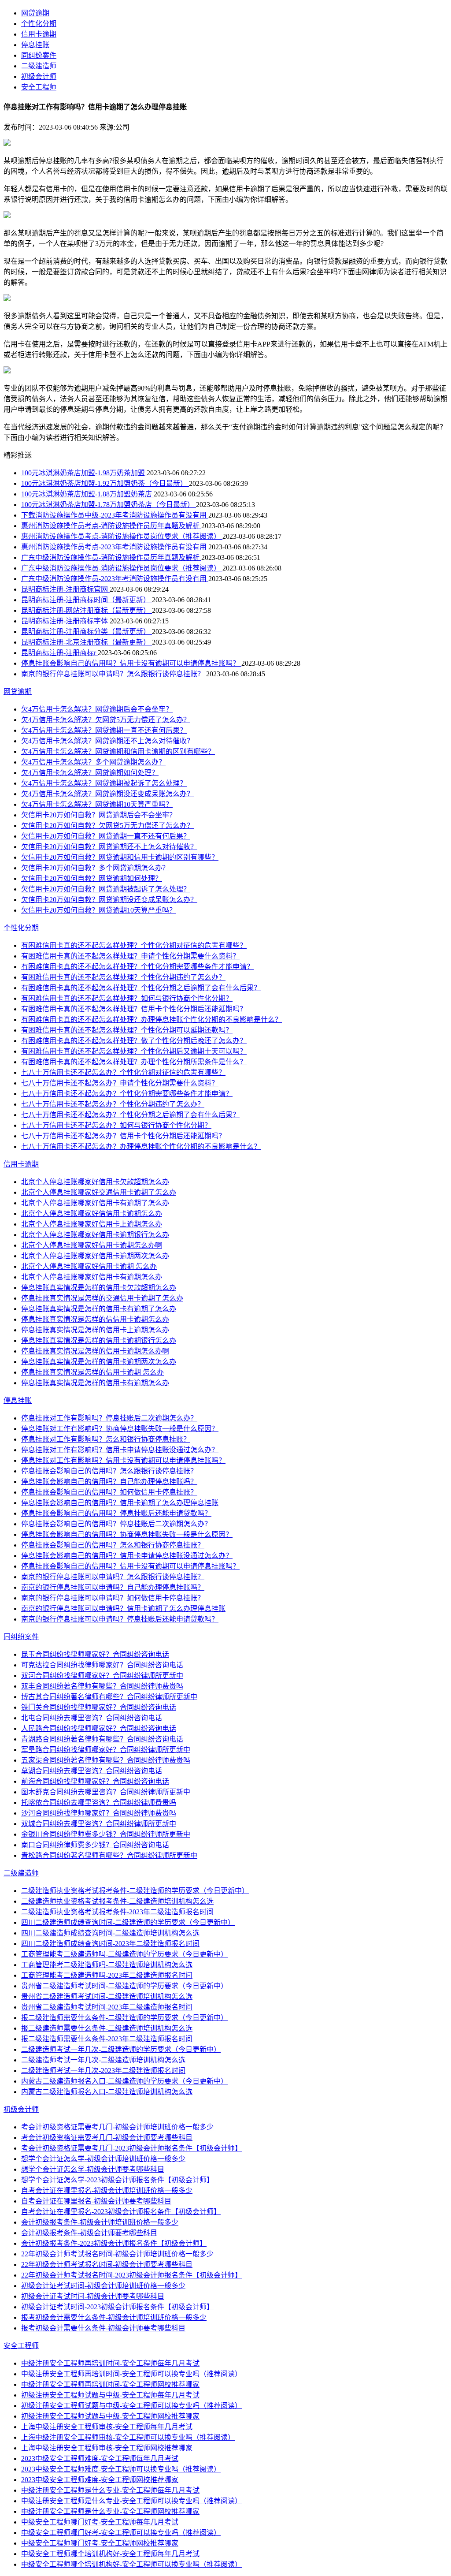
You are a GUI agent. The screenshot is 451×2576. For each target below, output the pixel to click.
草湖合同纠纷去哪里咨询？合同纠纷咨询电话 (92, 1771)
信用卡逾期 (39, 34)
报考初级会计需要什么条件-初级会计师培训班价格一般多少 (114, 2317)
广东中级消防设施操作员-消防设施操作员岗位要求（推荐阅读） (122, 568)
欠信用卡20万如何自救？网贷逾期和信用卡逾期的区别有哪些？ (120, 857)
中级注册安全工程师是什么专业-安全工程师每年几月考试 (110, 2490)
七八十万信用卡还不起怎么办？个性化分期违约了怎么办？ (113, 1104)
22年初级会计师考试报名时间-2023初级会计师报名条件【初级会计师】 (131, 2275)
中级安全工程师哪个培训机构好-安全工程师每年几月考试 (110, 2554)
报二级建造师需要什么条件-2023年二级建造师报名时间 (107, 2039)
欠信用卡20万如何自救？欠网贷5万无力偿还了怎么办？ (107, 826)
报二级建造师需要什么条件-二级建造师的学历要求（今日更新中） (124, 2018)
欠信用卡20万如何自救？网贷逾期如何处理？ (92, 878)
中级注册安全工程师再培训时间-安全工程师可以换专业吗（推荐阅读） (131, 2374)
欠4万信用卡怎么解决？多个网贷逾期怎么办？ (93, 762)
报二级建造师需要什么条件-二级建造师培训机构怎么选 (107, 2028)
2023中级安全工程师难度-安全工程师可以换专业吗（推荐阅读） (121, 2469)
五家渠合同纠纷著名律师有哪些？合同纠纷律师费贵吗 (106, 1760)
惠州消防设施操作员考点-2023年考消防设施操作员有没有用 (115, 547)
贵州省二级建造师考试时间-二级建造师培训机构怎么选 (107, 1996)
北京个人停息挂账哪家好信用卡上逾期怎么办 (92, 1224)
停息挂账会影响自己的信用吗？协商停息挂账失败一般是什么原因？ (127, 1534)
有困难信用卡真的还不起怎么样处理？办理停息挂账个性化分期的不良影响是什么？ (152, 1020)
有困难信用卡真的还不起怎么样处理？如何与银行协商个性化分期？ (127, 998)
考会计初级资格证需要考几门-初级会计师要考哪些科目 (107, 2138)
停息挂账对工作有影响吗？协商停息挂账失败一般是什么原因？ (120, 1429)
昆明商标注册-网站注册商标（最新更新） (87, 610)
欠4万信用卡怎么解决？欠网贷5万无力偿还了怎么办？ (106, 720)
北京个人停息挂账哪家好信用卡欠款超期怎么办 (95, 1182)
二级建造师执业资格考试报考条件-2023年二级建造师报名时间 (117, 1912)
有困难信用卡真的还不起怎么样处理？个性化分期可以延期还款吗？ (127, 1030)
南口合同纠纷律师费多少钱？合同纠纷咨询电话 (95, 1845)
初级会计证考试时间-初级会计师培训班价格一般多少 (103, 2286)
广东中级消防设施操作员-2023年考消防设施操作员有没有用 (115, 579)
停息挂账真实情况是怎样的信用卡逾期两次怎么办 (99, 1362)
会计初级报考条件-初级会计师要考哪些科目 (89, 2233)
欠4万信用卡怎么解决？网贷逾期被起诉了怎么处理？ (104, 783)
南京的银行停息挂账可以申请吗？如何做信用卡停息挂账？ (113, 1598)
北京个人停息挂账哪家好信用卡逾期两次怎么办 (95, 1256)
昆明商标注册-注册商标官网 (65, 589)
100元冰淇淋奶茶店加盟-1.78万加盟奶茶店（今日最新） (109, 505)
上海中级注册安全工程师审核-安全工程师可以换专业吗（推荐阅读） (128, 2437)
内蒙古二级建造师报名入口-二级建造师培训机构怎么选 (107, 2092)
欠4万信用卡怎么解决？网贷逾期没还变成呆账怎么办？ (107, 794)
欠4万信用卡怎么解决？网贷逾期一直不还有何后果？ (104, 730)
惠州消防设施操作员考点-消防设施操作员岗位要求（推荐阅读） (122, 536)
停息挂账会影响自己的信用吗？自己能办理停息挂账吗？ (109, 1482)
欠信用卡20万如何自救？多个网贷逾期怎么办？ (95, 868)
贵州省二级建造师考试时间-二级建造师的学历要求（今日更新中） (124, 1986)
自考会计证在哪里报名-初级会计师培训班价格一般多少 (107, 2190)
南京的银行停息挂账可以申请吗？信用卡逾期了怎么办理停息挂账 (123, 1609)
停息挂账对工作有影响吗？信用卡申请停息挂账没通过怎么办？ (120, 1450)
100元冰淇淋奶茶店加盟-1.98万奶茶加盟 (84, 473)
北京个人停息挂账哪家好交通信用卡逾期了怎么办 (99, 1192)
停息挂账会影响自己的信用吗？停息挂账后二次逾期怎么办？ (116, 1524)
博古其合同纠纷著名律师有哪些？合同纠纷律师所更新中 (109, 1697)
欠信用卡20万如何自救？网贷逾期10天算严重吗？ (99, 910)
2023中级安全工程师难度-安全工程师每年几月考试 (100, 2459)
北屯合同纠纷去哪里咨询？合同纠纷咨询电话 (92, 1718)
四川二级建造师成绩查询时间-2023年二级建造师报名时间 (110, 1944)
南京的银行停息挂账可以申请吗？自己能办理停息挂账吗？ (113, 1587)
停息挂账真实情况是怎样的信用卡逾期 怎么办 (92, 1372)
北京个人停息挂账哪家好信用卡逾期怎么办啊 (92, 1245)
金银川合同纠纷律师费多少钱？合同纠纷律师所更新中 (106, 1834)
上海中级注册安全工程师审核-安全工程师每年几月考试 (107, 2427)
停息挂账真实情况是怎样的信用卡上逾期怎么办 (95, 1330)
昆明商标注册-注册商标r (59, 653)
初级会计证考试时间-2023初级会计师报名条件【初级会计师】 (117, 2307)
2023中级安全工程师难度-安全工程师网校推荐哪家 (100, 2480)
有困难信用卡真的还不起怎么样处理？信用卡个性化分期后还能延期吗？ (134, 1009)
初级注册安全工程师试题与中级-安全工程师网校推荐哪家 (110, 2416)
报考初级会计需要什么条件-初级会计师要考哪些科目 (103, 2328)
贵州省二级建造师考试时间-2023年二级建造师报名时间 (107, 2007)
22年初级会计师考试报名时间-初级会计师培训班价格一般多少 (117, 2254)
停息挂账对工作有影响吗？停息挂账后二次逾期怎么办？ (109, 1418)
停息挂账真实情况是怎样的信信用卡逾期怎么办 (95, 1319)
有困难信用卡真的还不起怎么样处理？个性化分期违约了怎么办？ (123, 977)
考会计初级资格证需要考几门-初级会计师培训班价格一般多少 (117, 2127)
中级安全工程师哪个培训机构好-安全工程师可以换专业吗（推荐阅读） (131, 2564)
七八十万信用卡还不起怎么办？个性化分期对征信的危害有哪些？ (123, 1072)
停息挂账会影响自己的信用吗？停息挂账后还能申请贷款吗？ (116, 1513)
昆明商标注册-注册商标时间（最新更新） (87, 600)
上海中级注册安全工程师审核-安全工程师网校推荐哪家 (107, 2448)
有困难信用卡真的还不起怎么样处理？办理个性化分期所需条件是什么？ (134, 1062)
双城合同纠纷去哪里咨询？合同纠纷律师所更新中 (99, 1824)
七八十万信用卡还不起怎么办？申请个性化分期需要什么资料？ (120, 1083)
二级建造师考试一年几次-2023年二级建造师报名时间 (103, 2071)
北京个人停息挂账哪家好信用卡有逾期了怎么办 (95, 1203)
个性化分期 (39, 24)
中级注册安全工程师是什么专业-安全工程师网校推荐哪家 (110, 2511)
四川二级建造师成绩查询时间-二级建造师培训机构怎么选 (110, 1933)
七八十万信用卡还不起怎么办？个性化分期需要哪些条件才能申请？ (127, 1094)
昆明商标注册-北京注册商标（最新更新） (87, 642)
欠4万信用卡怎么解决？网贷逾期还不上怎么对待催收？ (107, 741)
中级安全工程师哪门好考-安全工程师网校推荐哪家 (100, 2543)
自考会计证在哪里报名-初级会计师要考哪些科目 (96, 2201)
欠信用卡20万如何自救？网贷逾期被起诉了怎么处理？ (106, 889)
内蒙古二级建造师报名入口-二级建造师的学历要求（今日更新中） (124, 2081)
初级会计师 (39, 76)
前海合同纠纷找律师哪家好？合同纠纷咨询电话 (95, 1781)
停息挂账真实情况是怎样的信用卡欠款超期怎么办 (99, 1288)
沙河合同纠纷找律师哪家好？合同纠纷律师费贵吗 (99, 1813)
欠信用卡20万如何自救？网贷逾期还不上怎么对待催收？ (109, 847)
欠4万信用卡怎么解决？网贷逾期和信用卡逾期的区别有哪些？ (118, 751)
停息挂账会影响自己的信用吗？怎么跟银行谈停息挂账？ (109, 1471)
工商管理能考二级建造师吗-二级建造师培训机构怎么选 (107, 1965)
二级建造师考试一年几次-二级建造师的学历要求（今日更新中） (121, 2049)
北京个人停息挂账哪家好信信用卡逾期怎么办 (92, 1213)
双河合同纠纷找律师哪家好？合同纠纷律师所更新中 (102, 1676)
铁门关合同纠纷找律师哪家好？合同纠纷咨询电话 (99, 1707)
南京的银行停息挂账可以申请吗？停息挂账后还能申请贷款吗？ (120, 1619)
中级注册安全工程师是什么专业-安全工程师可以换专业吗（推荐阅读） (131, 2501)
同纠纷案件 (39, 55)
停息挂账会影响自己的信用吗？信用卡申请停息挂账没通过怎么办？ (127, 1556)
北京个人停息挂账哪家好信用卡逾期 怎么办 (89, 1266)
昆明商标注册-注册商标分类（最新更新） (87, 632)
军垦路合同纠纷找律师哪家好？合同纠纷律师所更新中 (106, 1750)
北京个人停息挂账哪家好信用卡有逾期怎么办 (92, 1277)
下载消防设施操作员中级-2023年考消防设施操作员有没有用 (115, 515)
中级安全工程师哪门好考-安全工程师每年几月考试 (100, 2522)
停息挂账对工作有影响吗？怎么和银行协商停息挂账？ (106, 1439)
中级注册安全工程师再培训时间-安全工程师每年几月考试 (110, 2363)
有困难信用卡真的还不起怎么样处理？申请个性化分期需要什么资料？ (130, 956)
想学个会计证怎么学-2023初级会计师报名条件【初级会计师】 (117, 2180)
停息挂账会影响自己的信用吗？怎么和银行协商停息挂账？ (113, 1545)
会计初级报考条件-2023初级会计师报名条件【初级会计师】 (114, 2243)
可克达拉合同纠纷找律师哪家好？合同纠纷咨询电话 (102, 1665)
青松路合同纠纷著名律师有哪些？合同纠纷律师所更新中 (109, 1855)
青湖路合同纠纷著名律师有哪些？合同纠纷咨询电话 (102, 1739)
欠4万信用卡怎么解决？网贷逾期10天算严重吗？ (97, 804)
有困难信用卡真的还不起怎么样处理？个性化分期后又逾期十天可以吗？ (134, 1051)
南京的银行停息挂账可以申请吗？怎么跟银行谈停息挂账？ (114, 674)
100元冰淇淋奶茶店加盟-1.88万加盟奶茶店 (87, 494)
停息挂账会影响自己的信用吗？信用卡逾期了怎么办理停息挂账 (120, 1503)
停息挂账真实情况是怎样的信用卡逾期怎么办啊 (95, 1351)
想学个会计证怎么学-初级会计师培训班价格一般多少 (103, 2159)
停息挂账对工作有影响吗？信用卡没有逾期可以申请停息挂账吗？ (123, 1460)
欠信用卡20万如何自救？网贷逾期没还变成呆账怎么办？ (109, 900)
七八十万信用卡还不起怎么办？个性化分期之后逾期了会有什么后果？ (130, 1115)
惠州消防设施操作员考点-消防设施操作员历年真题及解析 (111, 526)
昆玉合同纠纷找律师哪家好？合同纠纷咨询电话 (95, 1654)
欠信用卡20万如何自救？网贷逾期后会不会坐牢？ (99, 815)
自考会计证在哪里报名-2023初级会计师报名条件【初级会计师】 (121, 2212)
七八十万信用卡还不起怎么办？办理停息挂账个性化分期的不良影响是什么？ (141, 1146)
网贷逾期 (35, 13)
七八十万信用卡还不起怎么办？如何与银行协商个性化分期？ (116, 1125)
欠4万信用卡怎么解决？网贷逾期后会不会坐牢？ (97, 709)
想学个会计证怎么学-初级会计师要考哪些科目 (93, 2169)
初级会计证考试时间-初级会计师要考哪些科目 (93, 2296)
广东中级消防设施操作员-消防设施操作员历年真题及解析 (111, 557)
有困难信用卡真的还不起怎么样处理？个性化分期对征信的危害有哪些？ (134, 945)
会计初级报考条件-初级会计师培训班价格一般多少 (100, 2222)
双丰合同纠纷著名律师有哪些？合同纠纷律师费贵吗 (102, 1686)
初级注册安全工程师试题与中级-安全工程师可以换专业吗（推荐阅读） (131, 2406)
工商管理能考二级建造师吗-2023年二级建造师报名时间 (107, 1975)
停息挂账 (35, 45)
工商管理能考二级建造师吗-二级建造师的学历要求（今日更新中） (124, 1954)
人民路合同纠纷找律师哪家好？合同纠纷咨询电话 (99, 1728)
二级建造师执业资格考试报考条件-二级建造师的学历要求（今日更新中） (135, 1891)
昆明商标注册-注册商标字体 (65, 621)
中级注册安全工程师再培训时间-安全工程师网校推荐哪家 (110, 2384)
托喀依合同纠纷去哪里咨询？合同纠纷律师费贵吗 (99, 1802)
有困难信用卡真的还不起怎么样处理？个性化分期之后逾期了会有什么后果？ (141, 988)
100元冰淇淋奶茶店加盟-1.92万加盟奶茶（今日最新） (105, 483)
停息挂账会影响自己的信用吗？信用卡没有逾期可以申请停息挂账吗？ (131, 663)
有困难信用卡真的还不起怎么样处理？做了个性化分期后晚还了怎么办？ (134, 1041)
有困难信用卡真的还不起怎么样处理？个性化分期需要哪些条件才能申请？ (137, 967)
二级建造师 (39, 66)
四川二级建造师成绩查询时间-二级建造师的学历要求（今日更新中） (128, 1922)
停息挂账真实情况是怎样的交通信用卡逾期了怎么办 (102, 1298)
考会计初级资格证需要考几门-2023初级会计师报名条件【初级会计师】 (131, 2148)
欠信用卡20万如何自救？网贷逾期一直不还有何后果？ (106, 836)
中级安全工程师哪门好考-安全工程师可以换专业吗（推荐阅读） (121, 2533)
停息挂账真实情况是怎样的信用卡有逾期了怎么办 (99, 1309)
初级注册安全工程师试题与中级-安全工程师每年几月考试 (110, 2395)
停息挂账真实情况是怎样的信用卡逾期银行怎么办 (99, 1340)
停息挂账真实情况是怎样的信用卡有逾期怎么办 (95, 1383)
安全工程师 (39, 87)
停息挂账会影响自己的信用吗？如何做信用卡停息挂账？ (109, 1492)
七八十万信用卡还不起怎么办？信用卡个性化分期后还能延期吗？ (123, 1136)
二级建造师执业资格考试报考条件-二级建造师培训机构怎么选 (117, 1901)
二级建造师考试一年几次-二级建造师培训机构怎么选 (103, 2060)
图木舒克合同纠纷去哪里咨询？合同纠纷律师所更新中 (106, 1792)
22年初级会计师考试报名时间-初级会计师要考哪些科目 (107, 2265)
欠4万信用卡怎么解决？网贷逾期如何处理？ (90, 773)
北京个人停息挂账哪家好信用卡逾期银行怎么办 (95, 1235)
